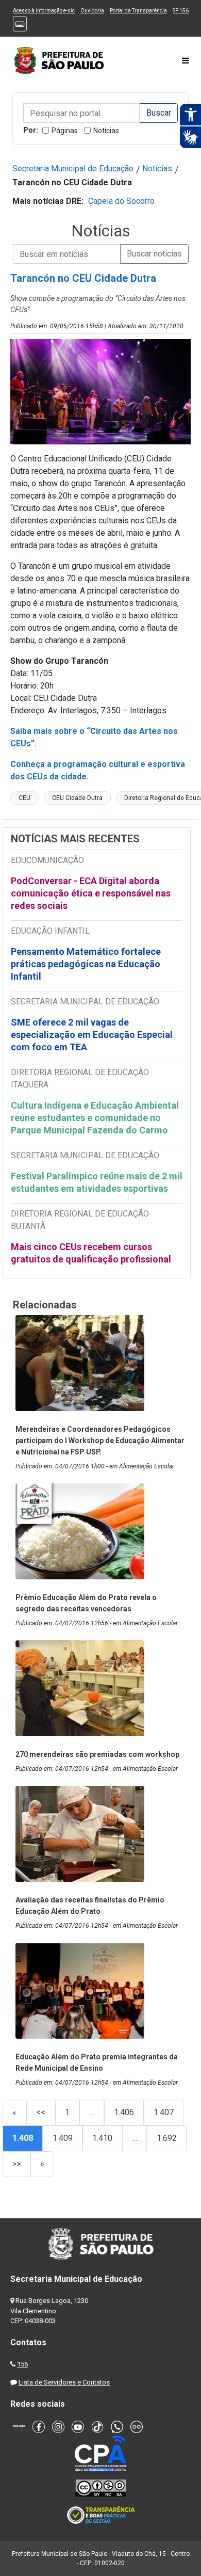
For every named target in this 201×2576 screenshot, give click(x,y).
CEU (24, 798)
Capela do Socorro (121, 201)
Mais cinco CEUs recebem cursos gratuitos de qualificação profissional (91, 1253)
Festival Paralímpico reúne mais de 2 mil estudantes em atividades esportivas (97, 1182)
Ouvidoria (92, 11)
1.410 (102, 2138)
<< (41, 2112)
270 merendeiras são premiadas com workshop (97, 1754)
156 (22, 2364)
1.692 (167, 2138)
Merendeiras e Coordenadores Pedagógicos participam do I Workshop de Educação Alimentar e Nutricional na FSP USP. (100, 1441)
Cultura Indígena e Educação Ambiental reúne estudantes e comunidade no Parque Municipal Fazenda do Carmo (95, 1118)
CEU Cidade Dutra (77, 798)
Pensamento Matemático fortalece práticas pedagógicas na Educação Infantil (86, 964)
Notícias (106, 131)
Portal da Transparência (138, 11)
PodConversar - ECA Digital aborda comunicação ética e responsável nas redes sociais (91, 893)
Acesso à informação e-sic (44, 11)
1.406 (124, 2112)
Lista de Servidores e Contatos (64, 2382)
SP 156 (181, 11)
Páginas (65, 131)
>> (16, 2164)
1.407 (164, 2112)
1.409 (63, 2138)
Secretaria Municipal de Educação (73, 169)
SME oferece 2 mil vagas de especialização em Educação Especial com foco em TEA (92, 1035)
